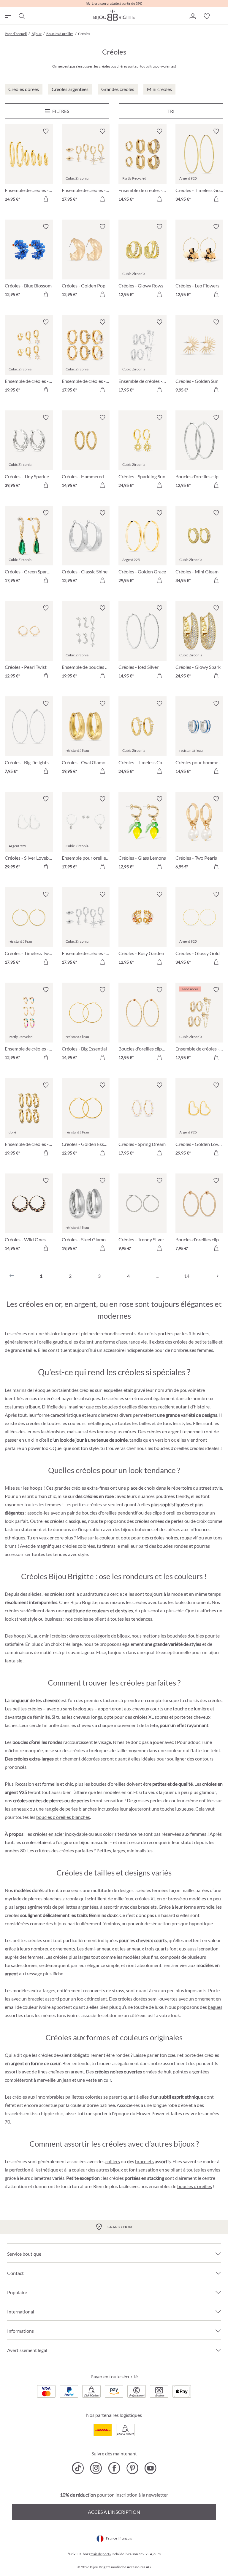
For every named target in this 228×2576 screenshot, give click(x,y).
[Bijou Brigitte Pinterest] (132, 2468)
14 (187, 1276)
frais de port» (101, 2554)
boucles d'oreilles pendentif (110, 1513)
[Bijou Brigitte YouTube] (150, 2468)
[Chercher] (21, 16)
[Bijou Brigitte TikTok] (78, 2468)
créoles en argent (164, 1431)
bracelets (144, 2161)
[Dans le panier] (46, 199)
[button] (192, 16)
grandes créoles (70, 1488)
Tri (171, 111)
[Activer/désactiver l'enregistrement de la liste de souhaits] (46, 131)
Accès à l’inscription (114, 2512)
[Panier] (221, 16)
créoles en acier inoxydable (60, 1834)
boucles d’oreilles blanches (63, 1817)
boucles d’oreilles (195, 2186)
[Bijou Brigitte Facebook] (114, 2468)
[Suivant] (216, 1276)
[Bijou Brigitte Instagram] (96, 2468)
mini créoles (54, 1636)
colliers (113, 2161)
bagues (215, 2007)
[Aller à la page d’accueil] (114, 15)
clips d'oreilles (167, 1513)
